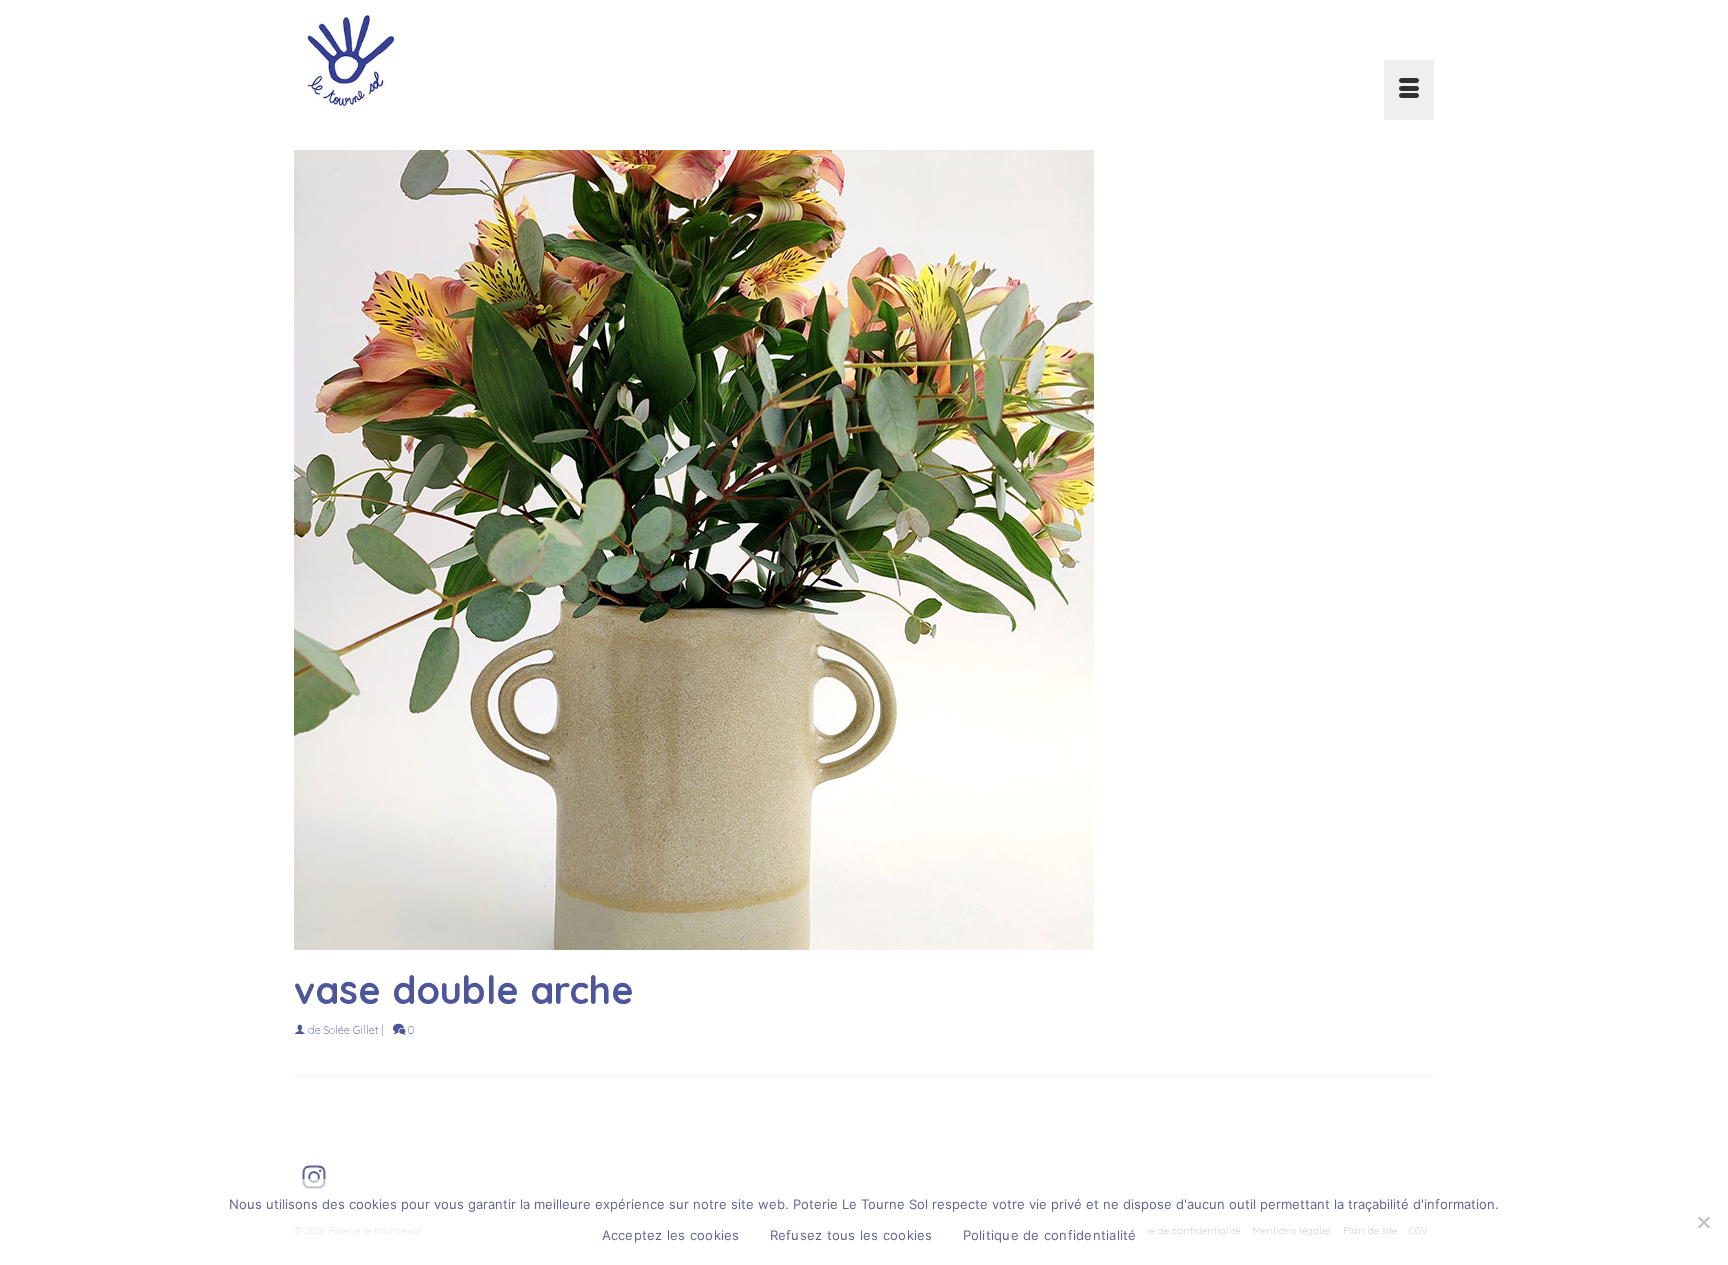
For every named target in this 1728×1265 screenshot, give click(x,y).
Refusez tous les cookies (851, 1235)
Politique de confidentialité (1050, 1235)
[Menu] (1409, 90)
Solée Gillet (351, 1030)
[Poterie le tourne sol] (474, 60)
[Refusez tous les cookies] (1703, 1222)
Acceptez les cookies (671, 1235)
